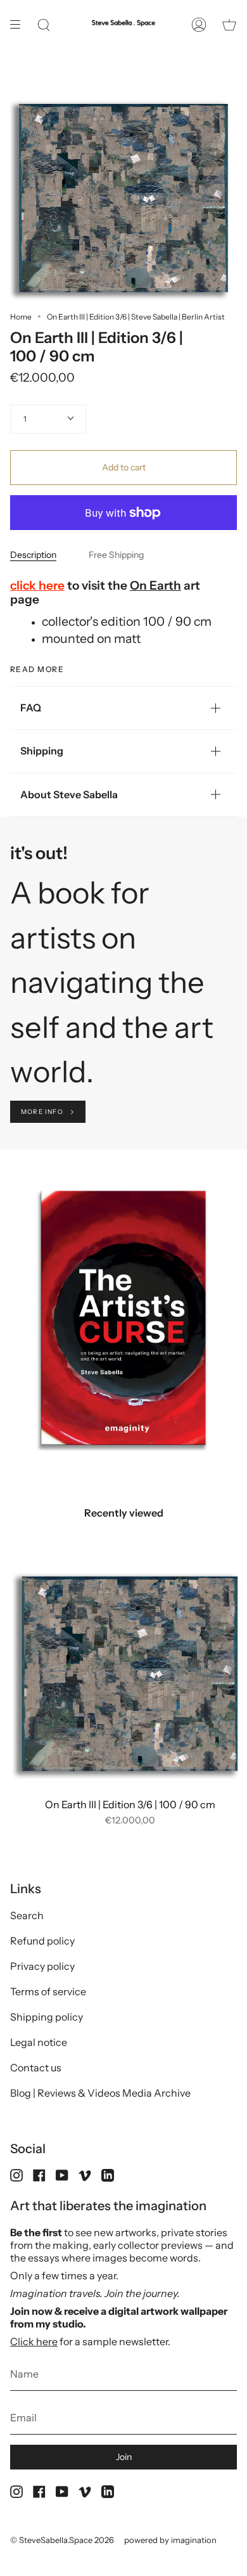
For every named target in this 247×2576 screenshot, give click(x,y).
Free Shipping (116, 555)
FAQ (31, 708)
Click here (34, 2341)
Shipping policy (47, 2017)
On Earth (155, 586)
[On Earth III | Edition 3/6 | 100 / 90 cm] (130, 1674)
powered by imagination (170, 2540)
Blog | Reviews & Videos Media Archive (100, 2093)
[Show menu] (20, 25)
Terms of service (48, 1991)
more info (42, 1112)
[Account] (199, 25)
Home (21, 317)
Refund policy (42, 1941)
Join (124, 2457)
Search (27, 1915)
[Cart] (229, 25)
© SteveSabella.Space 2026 (62, 2540)
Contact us (36, 2068)
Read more (37, 670)
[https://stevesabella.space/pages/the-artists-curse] (108, 893)
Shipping (42, 751)
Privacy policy (42, 1966)
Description (33, 555)
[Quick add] (28, 1776)
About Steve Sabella (69, 794)
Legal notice (39, 2042)
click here (37, 586)
